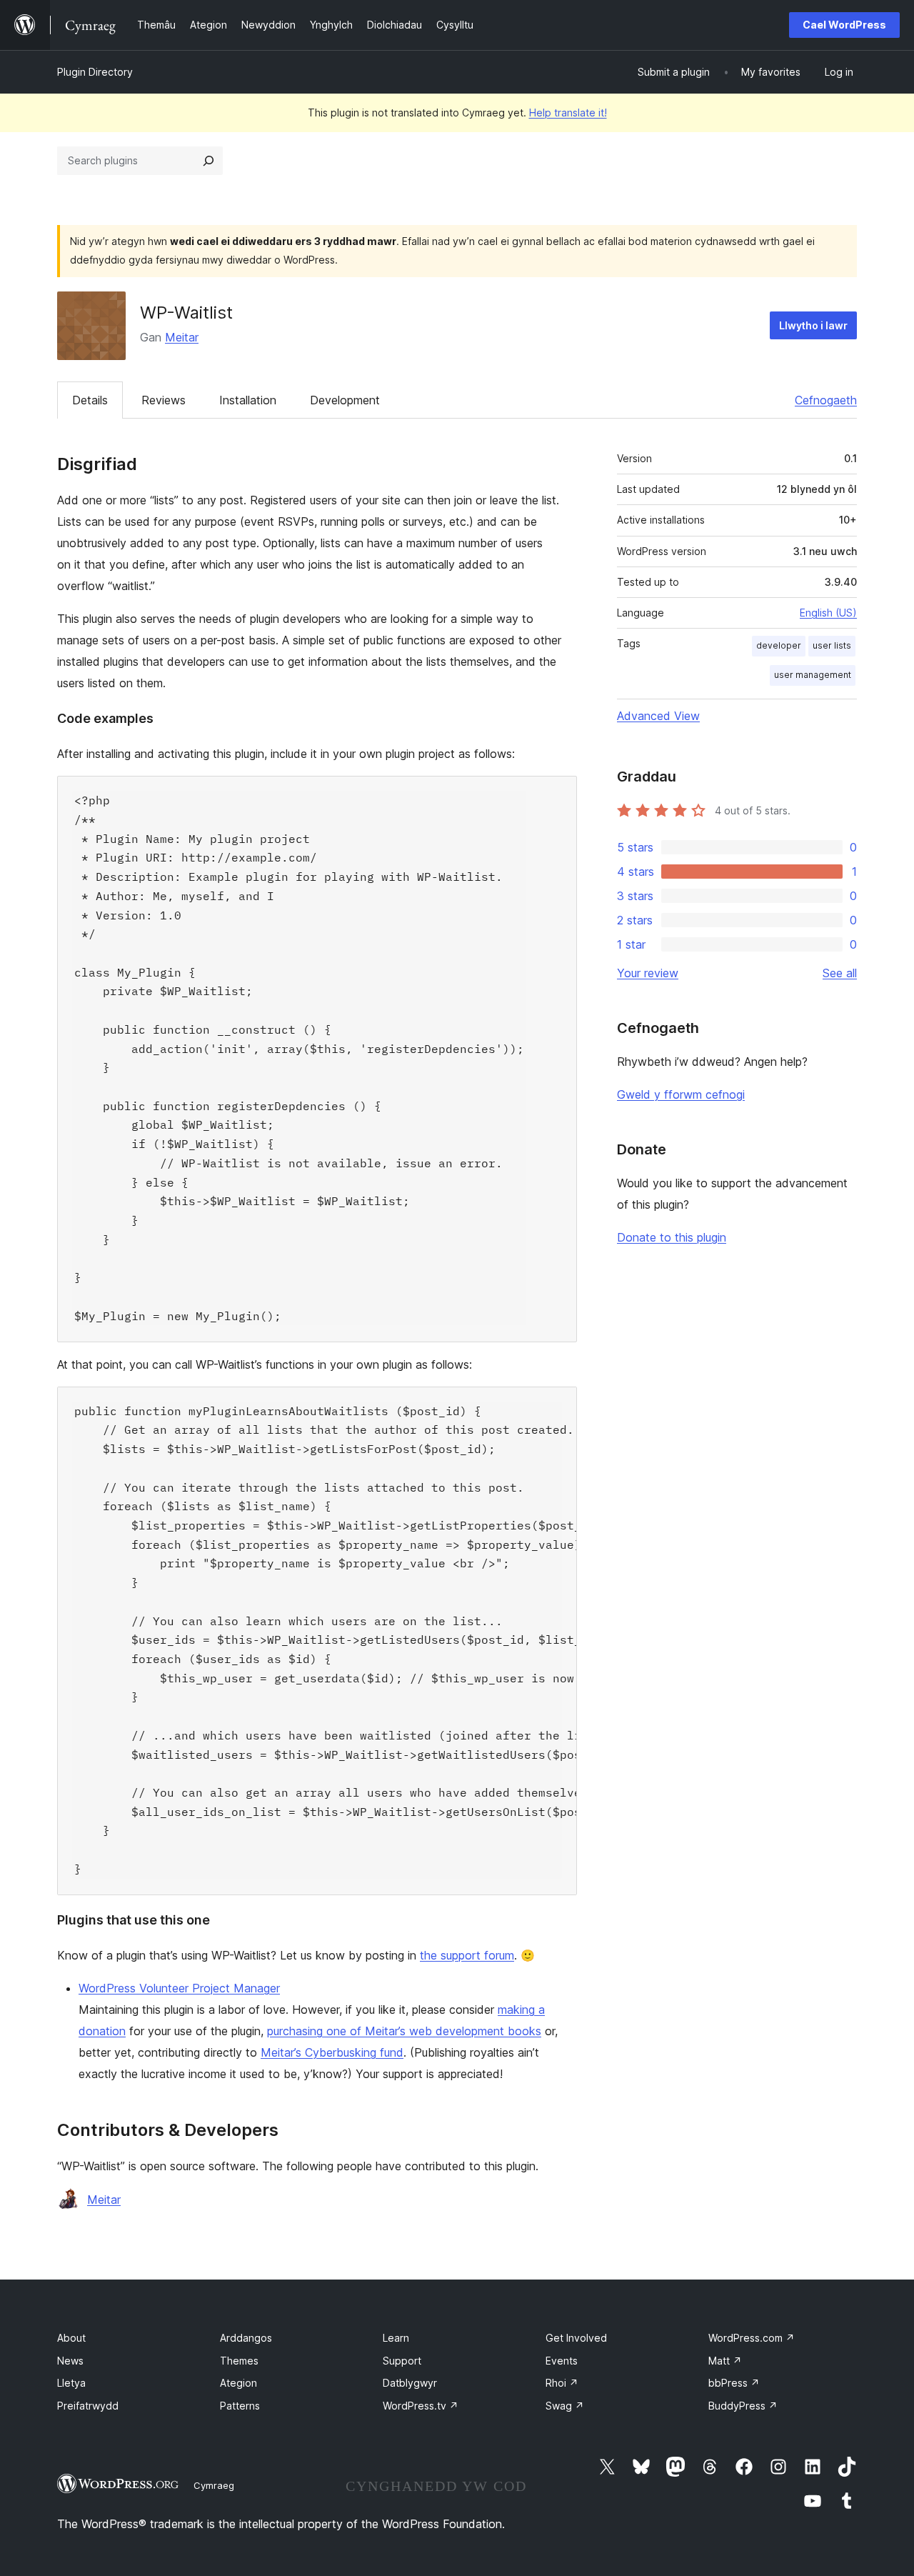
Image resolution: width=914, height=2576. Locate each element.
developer (779, 645)
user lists (832, 645)
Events (562, 2361)
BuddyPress (743, 2406)
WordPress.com (752, 2338)
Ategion (238, 2383)
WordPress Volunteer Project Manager (179, 1988)
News (70, 2361)
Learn (396, 2338)
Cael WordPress (844, 25)
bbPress (734, 2383)
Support (402, 2361)
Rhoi (562, 2383)
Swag (565, 2406)
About (71, 2338)
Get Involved (576, 2338)
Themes (239, 2361)
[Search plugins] (209, 161)
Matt (725, 2361)
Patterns (240, 2406)
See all (840, 973)
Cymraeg (214, 2485)
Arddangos (246, 2338)
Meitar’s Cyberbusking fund (332, 2052)
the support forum (467, 1955)
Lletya (71, 2383)
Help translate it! (568, 113)
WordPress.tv (421, 2406)
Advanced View (658, 716)
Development (345, 400)
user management (813, 675)
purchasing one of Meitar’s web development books (404, 2031)
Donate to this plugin (672, 1237)
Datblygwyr (410, 2383)
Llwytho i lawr (813, 325)
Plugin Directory (95, 72)
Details (90, 400)
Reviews (164, 400)
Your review (648, 973)
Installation (248, 400)
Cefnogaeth (826, 400)
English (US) (828, 613)
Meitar (182, 337)
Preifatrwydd (88, 2406)
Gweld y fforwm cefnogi (681, 1094)
